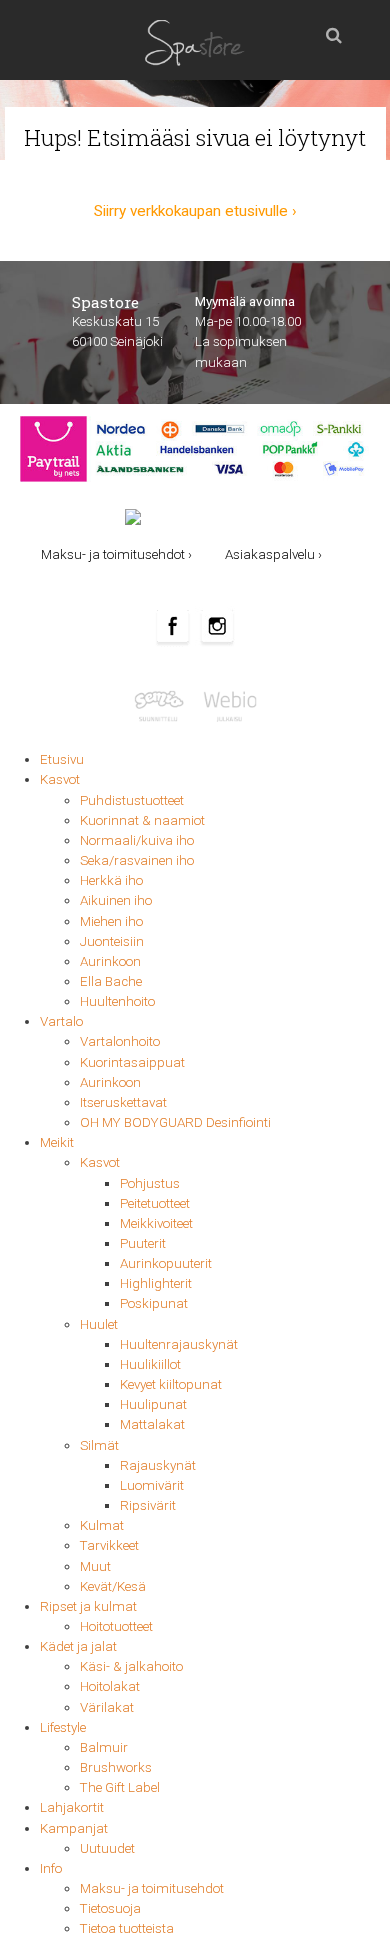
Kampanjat (74, 1828)
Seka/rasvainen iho (137, 860)
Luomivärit (152, 1485)
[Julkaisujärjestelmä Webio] (227, 704)
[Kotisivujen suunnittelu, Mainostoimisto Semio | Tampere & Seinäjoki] (164, 704)
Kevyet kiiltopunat (171, 1384)
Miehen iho (111, 921)
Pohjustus (150, 1183)
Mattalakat (152, 1424)
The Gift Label (120, 1787)
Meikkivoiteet (156, 1223)
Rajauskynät (158, 1465)
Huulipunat (153, 1404)
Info (51, 1868)
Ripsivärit (148, 1505)
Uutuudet (107, 1848)
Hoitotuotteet (116, 1626)
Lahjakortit (72, 1807)
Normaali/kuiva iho (137, 840)
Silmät (99, 1445)
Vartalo (61, 1021)
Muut (95, 1566)
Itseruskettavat (123, 1102)
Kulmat (102, 1525)
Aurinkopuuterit (166, 1263)
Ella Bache (111, 981)
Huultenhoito (117, 1001)
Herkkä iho (111, 880)
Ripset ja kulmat (88, 1606)
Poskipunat (154, 1303)
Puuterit (143, 1243)
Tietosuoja (110, 1908)
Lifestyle (63, 1727)
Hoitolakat (110, 1686)
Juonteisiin (112, 941)
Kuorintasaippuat (132, 1062)
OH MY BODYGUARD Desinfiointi (175, 1122)
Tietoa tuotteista (127, 1928)
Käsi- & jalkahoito (131, 1666)
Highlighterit (156, 1283)
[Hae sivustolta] (334, 30)
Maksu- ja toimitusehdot (152, 1888)
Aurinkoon (110, 961)
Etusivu (62, 759)
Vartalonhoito (120, 1041)
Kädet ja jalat (78, 1646)
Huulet (99, 1324)
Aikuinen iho (116, 900)
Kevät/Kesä (113, 1586)
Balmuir (104, 1747)
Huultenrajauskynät (179, 1344)
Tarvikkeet (109, 1545)
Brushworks (116, 1767)
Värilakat (107, 1707)
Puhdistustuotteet (132, 800)
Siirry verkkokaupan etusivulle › (195, 211)
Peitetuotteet (155, 1203)
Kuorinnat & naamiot (142, 820)
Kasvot (60, 779)
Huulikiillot (150, 1364)
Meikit (57, 1142)
